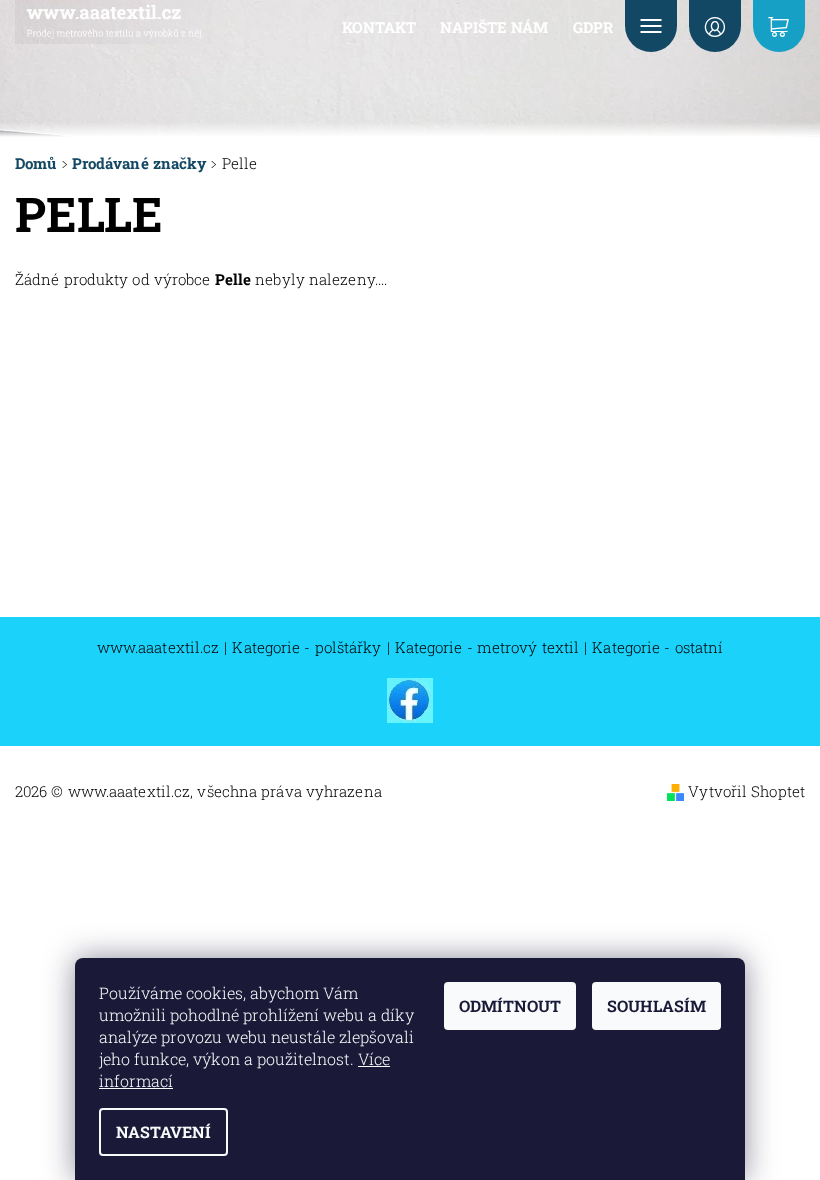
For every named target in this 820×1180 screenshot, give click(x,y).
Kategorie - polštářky (306, 647)
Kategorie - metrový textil (487, 647)
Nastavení (163, 1131)
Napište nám (494, 27)
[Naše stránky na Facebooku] (410, 698)
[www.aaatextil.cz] (114, 22)
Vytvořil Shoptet (746, 791)
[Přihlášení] (715, 26)
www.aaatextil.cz (158, 647)
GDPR (593, 27)
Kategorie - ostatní (657, 647)
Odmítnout (510, 1005)
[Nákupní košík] (779, 26)
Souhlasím (656, 1005)
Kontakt (379, 27)
